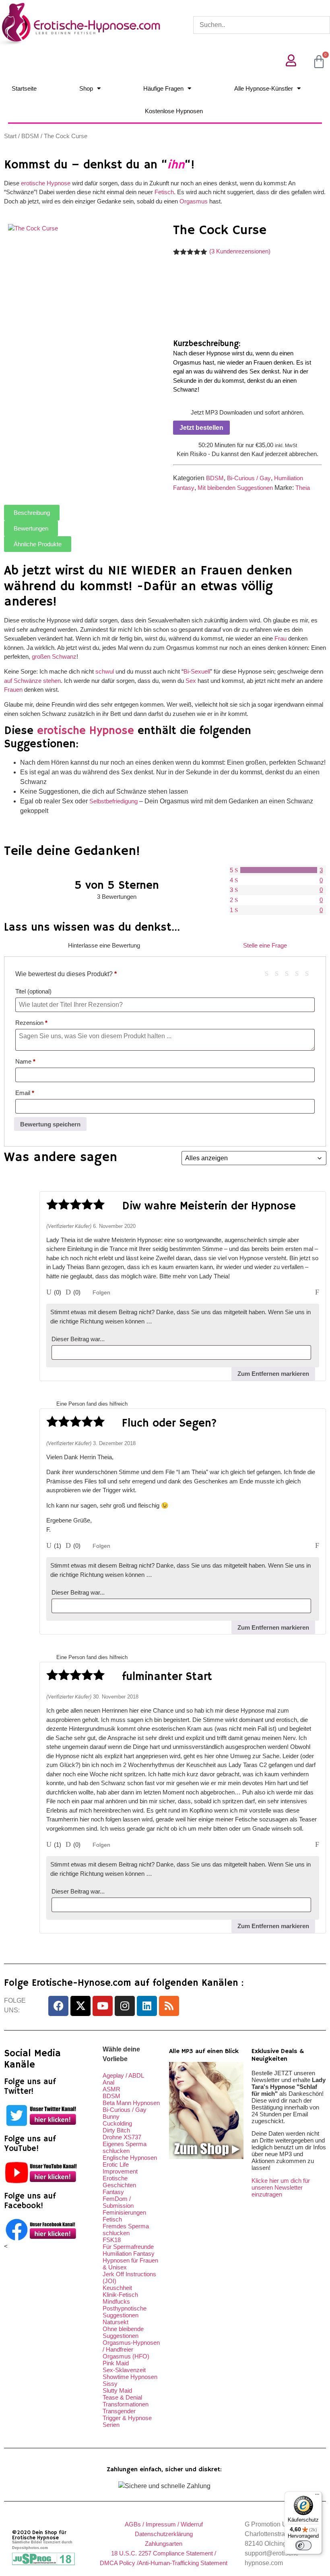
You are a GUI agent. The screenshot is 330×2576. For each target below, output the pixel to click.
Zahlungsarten (164, 2544)
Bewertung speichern (50, 1124)
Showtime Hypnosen (130, 2377)
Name (25, 1061)
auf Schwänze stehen (32, 681)
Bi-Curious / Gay (249, 478)
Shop (86, 88)
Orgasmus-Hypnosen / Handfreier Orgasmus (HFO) (131, 2349)
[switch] (303, 2545)
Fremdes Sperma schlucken (126, 2230)
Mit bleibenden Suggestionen (235, 488)
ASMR (111, 2089)
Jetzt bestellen (201, 428)
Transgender (119, 2411)
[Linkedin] (147, 2006)
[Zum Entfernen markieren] (317, 1546)
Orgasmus (194, 201)
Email (25, 1093)
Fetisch (164, 192)
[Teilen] (286, 9)
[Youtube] (103, 2006)
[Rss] (169, 2006)
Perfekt (310, 973)
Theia (303, 488)
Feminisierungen (124, 2212)
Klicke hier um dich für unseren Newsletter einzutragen (281, 2187)
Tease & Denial (122, 2397)
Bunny (111, 2117)
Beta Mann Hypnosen (131, 2103)
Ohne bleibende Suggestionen (123, 2332)
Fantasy (113, 2192)
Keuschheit (117, 2288)
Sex (191, 681)
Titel (33, 991)
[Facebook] (58, 2006)
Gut (300, 973)
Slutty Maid (117, 2390)
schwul (105, 671)
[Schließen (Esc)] (303, 9)
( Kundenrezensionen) (240, 251)
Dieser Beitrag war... (78, 1339)
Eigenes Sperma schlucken (125, 2147)
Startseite (24, 88)
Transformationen (126, 2404)
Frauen (13, 690)
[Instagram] (125, 2006)
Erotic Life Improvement (120, 2168)
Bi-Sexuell (197, 671)
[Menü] (317, 2496)
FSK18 (112, 2240)
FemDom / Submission (118, 2202)
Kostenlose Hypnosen (174, 111)
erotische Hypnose (46, 183)
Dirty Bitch (116, 2130)
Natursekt (115, 2322)
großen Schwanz (54, 656)
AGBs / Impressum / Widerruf (164, 2524)
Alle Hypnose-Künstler (264, 88)
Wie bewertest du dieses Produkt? (66, 974)
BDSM (30, 136)
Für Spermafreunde (128, 2247)
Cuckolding (117, 2123)
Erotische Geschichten (119, 2182)
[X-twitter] (80, 2006)
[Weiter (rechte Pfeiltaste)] (316, 1288)
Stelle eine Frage (265, 945)
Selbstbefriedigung (113, 801)
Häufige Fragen (163, 88)
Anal (108, 2082)
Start (10, 136)
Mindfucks (116, 2301)
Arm (270, 973)
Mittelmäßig (280, 973)
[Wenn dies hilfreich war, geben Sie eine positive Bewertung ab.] (49, 1292)
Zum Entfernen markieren (273, 1374)
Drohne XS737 (122, 2137)
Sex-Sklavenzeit (124, 2370)
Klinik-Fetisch (120, 2295)
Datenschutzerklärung (164, 2534)
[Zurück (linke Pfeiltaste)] (14, 1288)
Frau (280, 638)
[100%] (279, 870)
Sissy (110, 2384)
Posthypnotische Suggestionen (125, 2312)
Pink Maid (116, 2363)
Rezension (31, 1023)
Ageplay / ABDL (123, 2075)
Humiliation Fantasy (129, 2253)
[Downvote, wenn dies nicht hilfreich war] (68, 1292)
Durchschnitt (290, 973)
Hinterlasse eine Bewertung (104, 945)
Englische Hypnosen (130, 2158)
